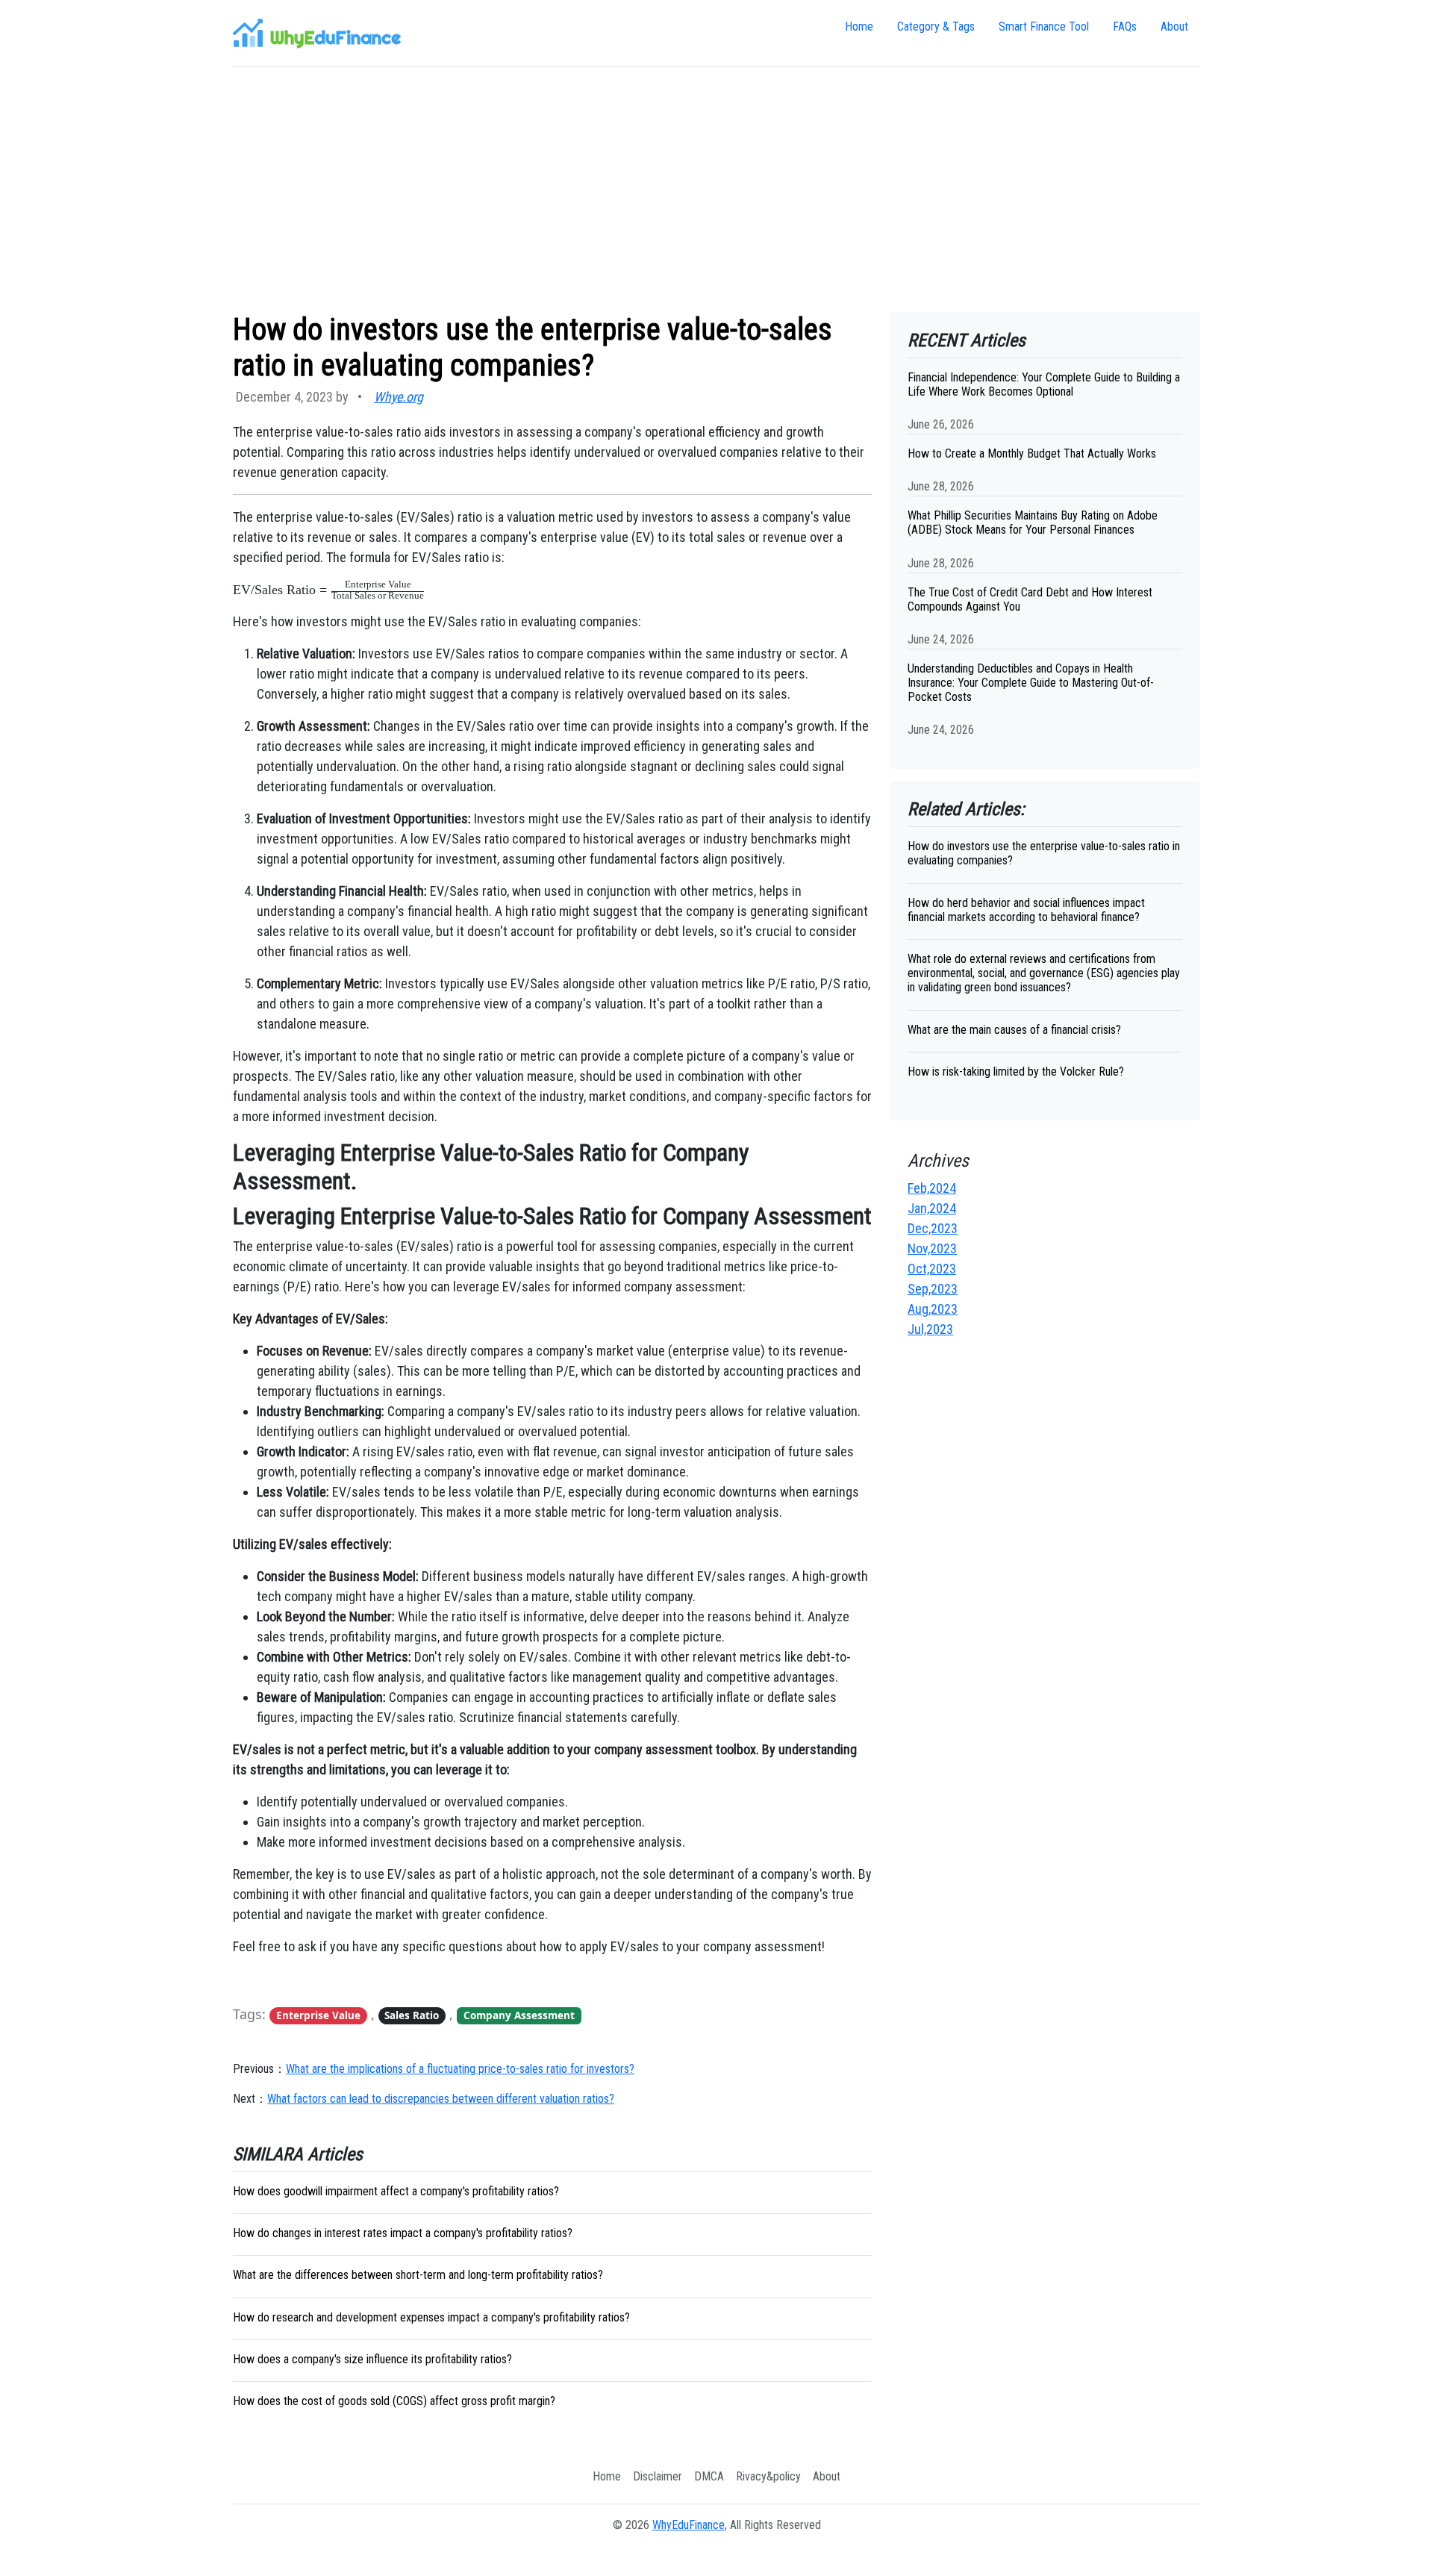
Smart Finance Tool (1044, 26)
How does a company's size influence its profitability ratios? (372, 2359)
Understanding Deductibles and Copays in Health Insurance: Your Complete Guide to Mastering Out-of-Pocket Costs (1031, 683)
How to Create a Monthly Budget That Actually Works (1032, 453)
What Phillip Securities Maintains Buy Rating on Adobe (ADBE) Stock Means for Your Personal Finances (1033, 523)
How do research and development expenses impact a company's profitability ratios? (431, 2317)
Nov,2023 (932, 1248)
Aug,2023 (933, 1309)
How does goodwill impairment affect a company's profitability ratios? (396, 2191)
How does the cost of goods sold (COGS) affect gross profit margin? (394, 2401)
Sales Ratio (412, 2015)
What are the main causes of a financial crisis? (1014, 1030)
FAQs (1125, 26)
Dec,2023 (933, 1228)
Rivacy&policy (768, 2476)
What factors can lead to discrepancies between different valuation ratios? (441, 2099)
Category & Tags (936, 26)
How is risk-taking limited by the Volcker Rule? (1016, 1072)
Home (859, 26)
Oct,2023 (932, 1269)
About (1174, 26)
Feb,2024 (932, 1188)
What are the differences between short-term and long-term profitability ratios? (418, 2275)
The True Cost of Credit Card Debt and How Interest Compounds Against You (1030, 599)
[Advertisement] (716, 190)
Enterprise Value (318, 2015)
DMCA (709, 2476)
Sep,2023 (933, 1289)
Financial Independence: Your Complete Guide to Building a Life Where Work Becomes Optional (1044, 384)
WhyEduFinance (689, 2525)
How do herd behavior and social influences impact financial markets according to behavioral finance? (1026, 910)
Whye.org (399, 397)
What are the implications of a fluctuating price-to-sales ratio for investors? (460, 2069)
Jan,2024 (932, 1208)
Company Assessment (519, 2015)
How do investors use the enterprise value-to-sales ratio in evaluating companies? (1044, 853)
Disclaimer (658, 2476)
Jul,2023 (930, 1329)
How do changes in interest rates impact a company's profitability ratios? (403, 2233)
